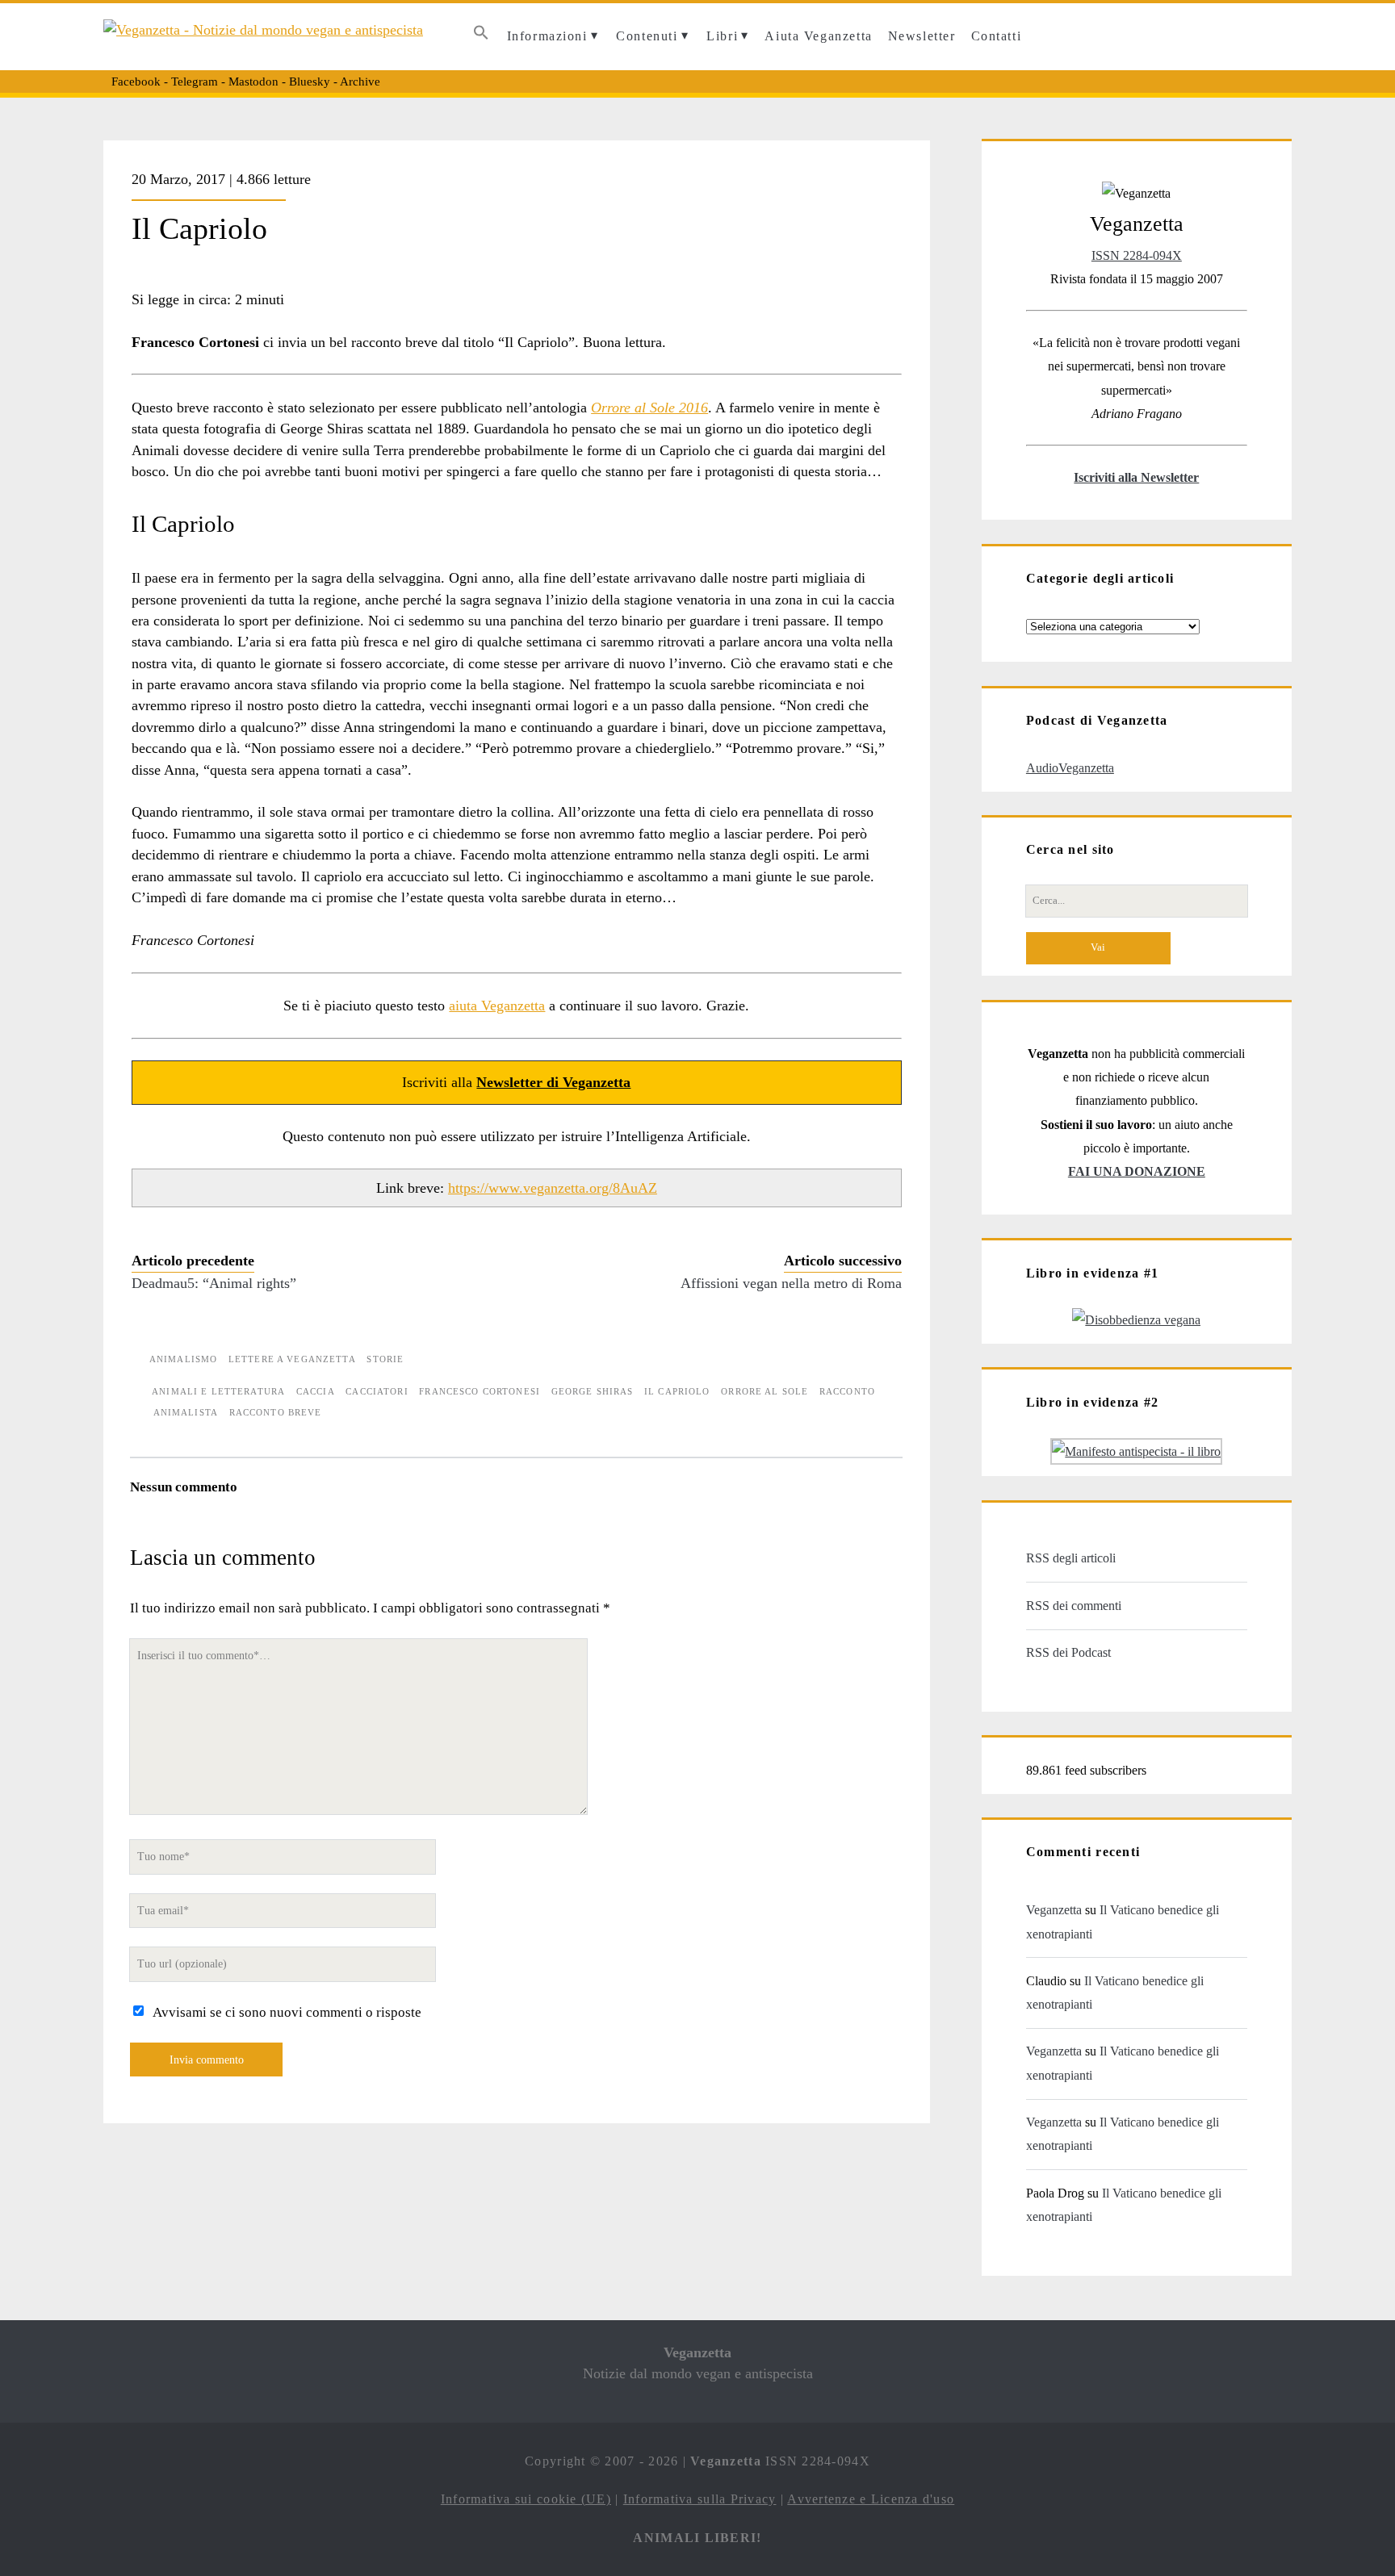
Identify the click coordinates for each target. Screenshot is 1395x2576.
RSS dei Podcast (1068, 1652)
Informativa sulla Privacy (700, 2499)
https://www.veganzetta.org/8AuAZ (553, 1188)
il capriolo (677, 1391)
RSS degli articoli (1071, 1558)
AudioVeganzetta (1070, 768)
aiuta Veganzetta (497, 1006)
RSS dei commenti (1074, 1606)
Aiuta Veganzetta (818, 36)
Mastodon (253, 82)
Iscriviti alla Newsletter (1136, 477)
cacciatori (377, 1391)
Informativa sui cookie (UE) (526, 2499)
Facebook (136, 82)
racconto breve (276, 1412)
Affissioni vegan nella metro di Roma (791, 1283)
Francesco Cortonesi (480, 1391)
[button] (482, 37)
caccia (316, 1391)
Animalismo (183, 1359)
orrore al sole (765, 1391)
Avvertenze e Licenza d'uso (871, 2499)
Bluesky (310, 82)
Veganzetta (1054, 1910)
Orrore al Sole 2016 (649, 408)
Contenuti (647, 36)
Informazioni (547, 36)
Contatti (997, 36)
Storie (385, 1359)
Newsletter (922, 36)
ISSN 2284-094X (1137, 255)
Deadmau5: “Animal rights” (214, 1283)
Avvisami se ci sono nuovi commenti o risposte (287, 2012)
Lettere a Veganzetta (292, 1359)
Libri (722, 36)
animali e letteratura (218, 1391)
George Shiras (593, 1391)
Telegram (195, 82)
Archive (360, 82)
